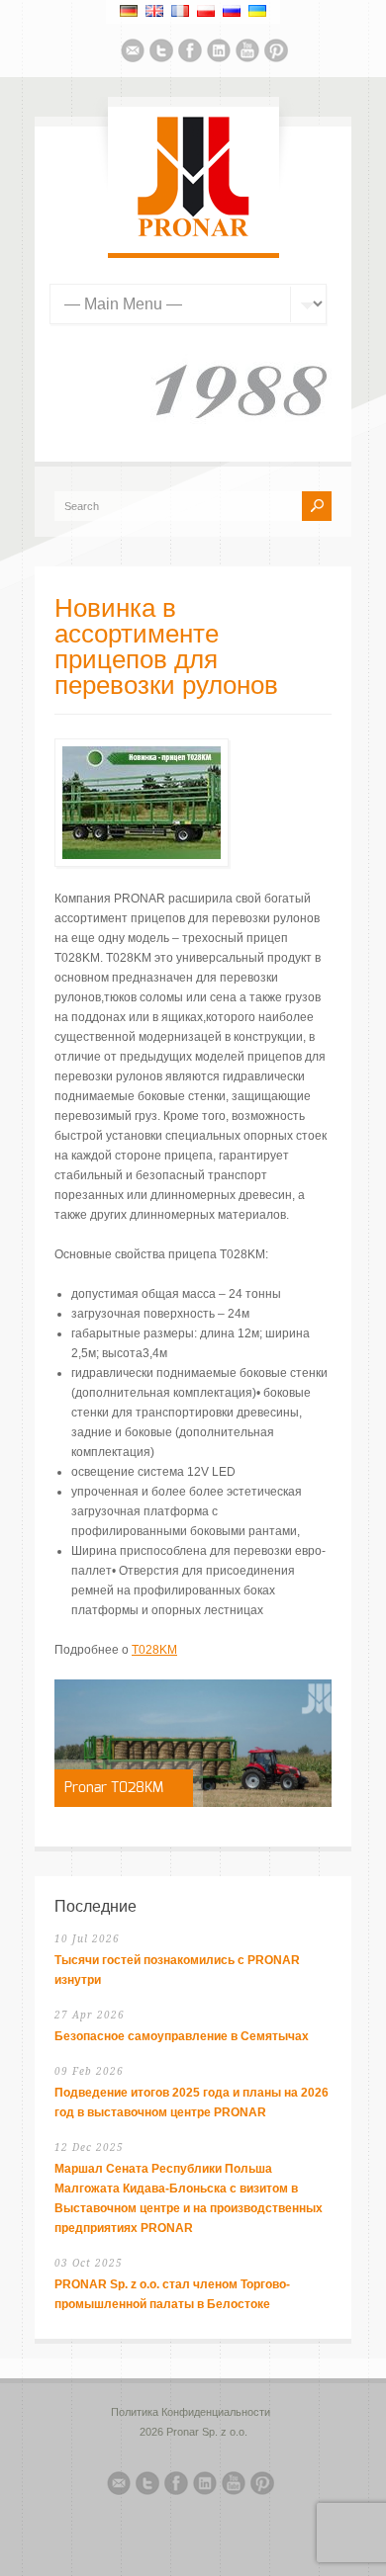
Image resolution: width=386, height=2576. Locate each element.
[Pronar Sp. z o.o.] (193, 233)
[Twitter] (161, 53)
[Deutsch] (129, 11)
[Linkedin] (219, 53)
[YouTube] (247, 53)
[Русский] (232, 11)
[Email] (133, 53)
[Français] (180, 11)
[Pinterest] (276, 53)
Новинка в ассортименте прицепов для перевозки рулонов (166, 647)
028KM (158, 1650)
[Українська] (257, 11)
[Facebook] (190, 53)
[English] (154, 11)
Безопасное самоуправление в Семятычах (182, 2036)
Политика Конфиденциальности (191, 2412)
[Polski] (206, 11)
